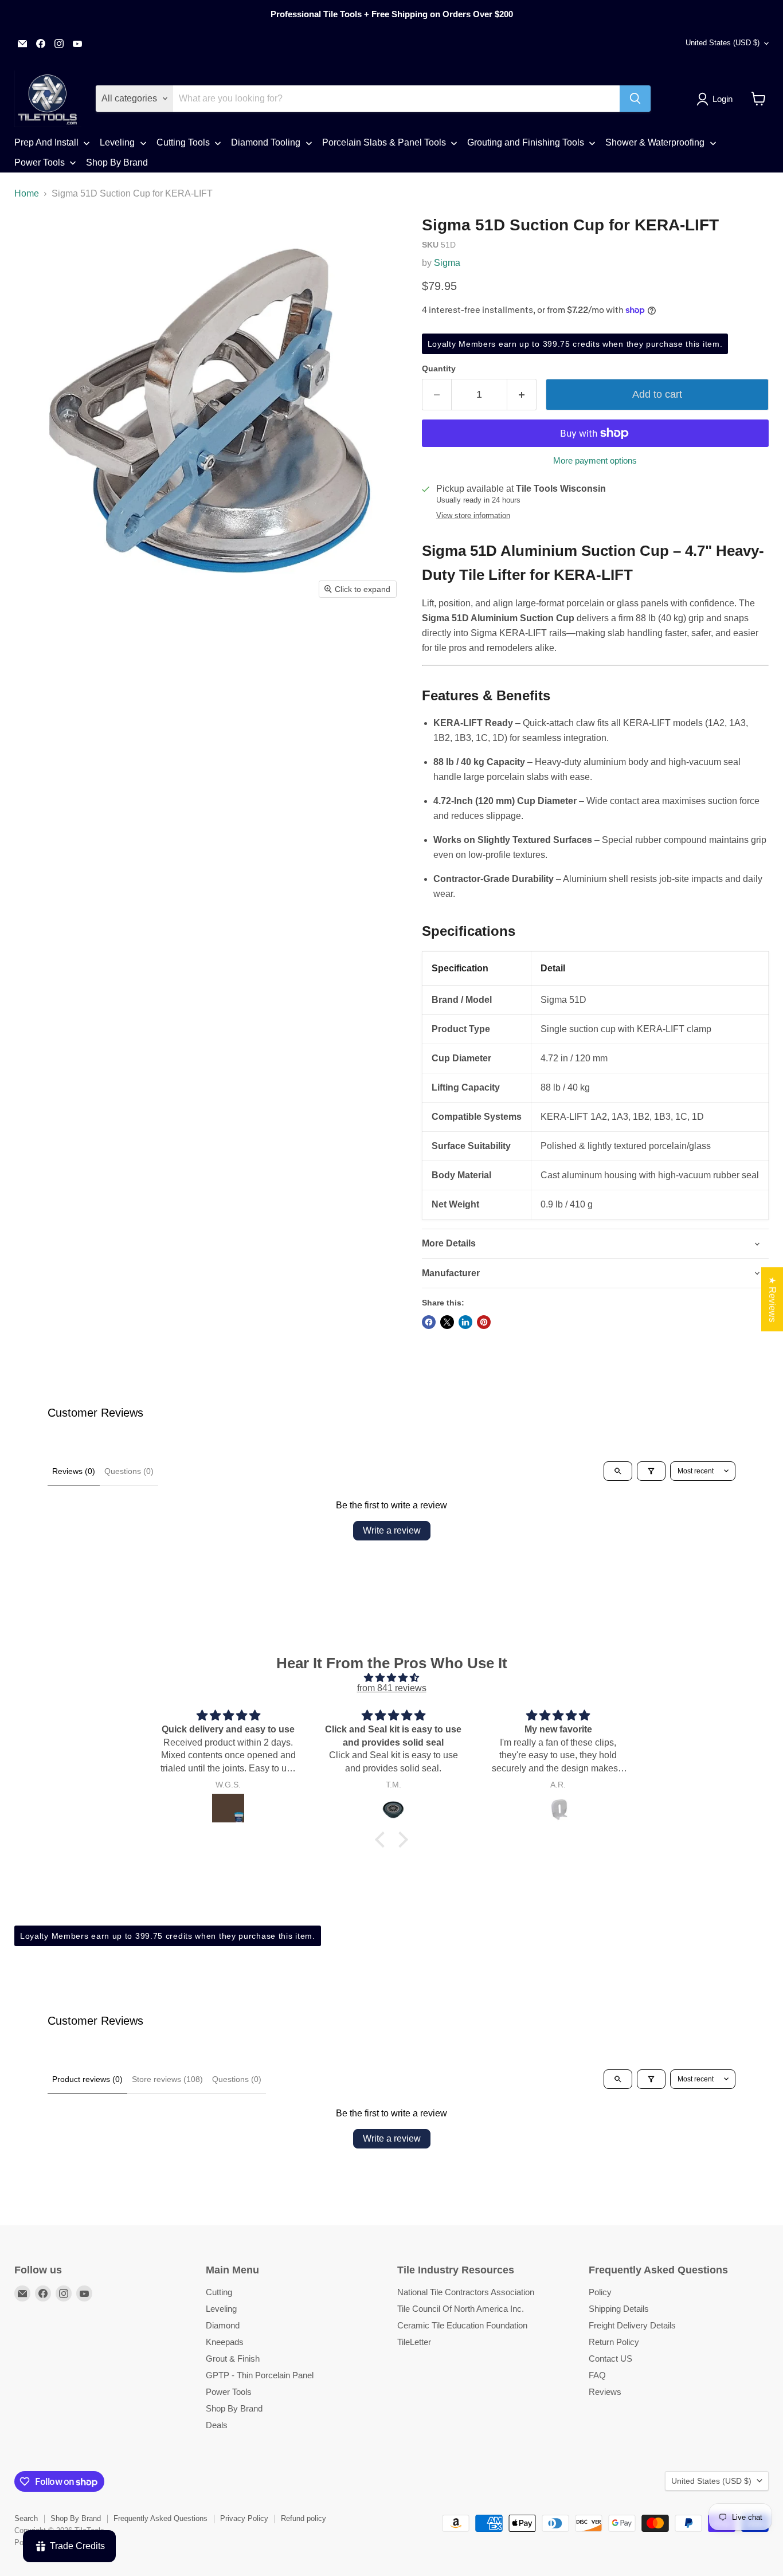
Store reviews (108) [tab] (167, 2079)
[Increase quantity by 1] (522, 395)
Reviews (605, 2392)
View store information (473, 516)
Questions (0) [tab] (129, 1471)
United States (723, 43)
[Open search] (618, 1471)
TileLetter (414, 2342)
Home (27, 193)
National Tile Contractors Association (466, 2292)
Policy (600, 2292)
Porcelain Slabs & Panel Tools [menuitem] (384, 142)
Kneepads (225, 2342)
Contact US (610, 2359)
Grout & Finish (233, 2359)
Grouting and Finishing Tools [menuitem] (526, 142)
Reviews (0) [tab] (74, 1471)
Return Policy (614, 2342)
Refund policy (304, 2518)
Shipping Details (619, 2309)
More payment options (595, 460)
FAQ (597, 2375)
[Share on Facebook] (429, 1322)
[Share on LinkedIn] (465, 1322)
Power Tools (229, 2392)
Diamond (223, 2325)
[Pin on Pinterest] (484, 1322)
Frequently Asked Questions (160, 2518)
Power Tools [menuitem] (40, 162)
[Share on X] (447, 1322)
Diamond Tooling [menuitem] (266, 142)
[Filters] (651, 1471)
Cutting (219, 2292)
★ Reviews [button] (772, 1299)
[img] (391, 1678)
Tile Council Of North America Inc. (461, 2309)
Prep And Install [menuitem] (46, 142)
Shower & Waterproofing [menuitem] (655, 142)
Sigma (447, 263)
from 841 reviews (392, 1688)
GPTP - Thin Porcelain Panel (260, 2375)
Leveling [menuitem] (117, 142)
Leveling (221, 2309)
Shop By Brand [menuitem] (117, 162)
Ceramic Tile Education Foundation (462, 2325)
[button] (717, 99)
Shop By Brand (234, 2408)
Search (26, 2518)
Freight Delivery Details (632, 2325)
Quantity (439, 368)
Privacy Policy (244, 2518)
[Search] (635, 99)
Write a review (392, 1530)
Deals (217, 2425)
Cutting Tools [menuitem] (183, 142)
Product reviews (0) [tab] (87, 2079)
